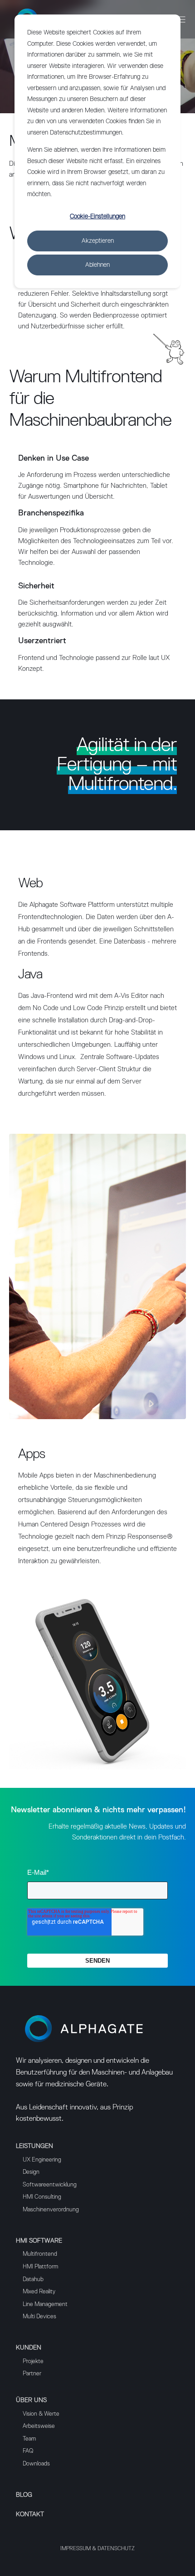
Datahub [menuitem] (33, 2280)
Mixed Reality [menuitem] (39, 2292)
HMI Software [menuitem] (39, 2241)
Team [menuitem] (29, 2439)
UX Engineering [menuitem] (42, 2160)
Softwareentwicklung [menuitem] (50, 2185)
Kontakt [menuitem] (30, 2514)
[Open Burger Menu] (181, 19)
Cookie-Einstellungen (97, 217)
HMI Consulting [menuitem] (42, 2197)
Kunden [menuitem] (29, 2348)
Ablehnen (97, 265)
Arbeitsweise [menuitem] (39, 2426)
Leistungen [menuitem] (34, 2146)
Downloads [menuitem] (36, 2464)
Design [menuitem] (31, 2172)
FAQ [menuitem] (28, 2451)
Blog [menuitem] (24, 2495)
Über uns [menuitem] (31, 2400)
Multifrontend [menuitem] (40, 2254)
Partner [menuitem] (32, 2374)
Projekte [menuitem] (33, 2362)
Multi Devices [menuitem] (39, 2317)
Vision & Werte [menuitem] (41, 2414)
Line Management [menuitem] (45, 2304)
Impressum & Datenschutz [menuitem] (97, 2549)
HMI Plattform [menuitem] (40, 2267)
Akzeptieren (98, 241)
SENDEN (97, 1961)
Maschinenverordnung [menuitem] (51, 2210)
